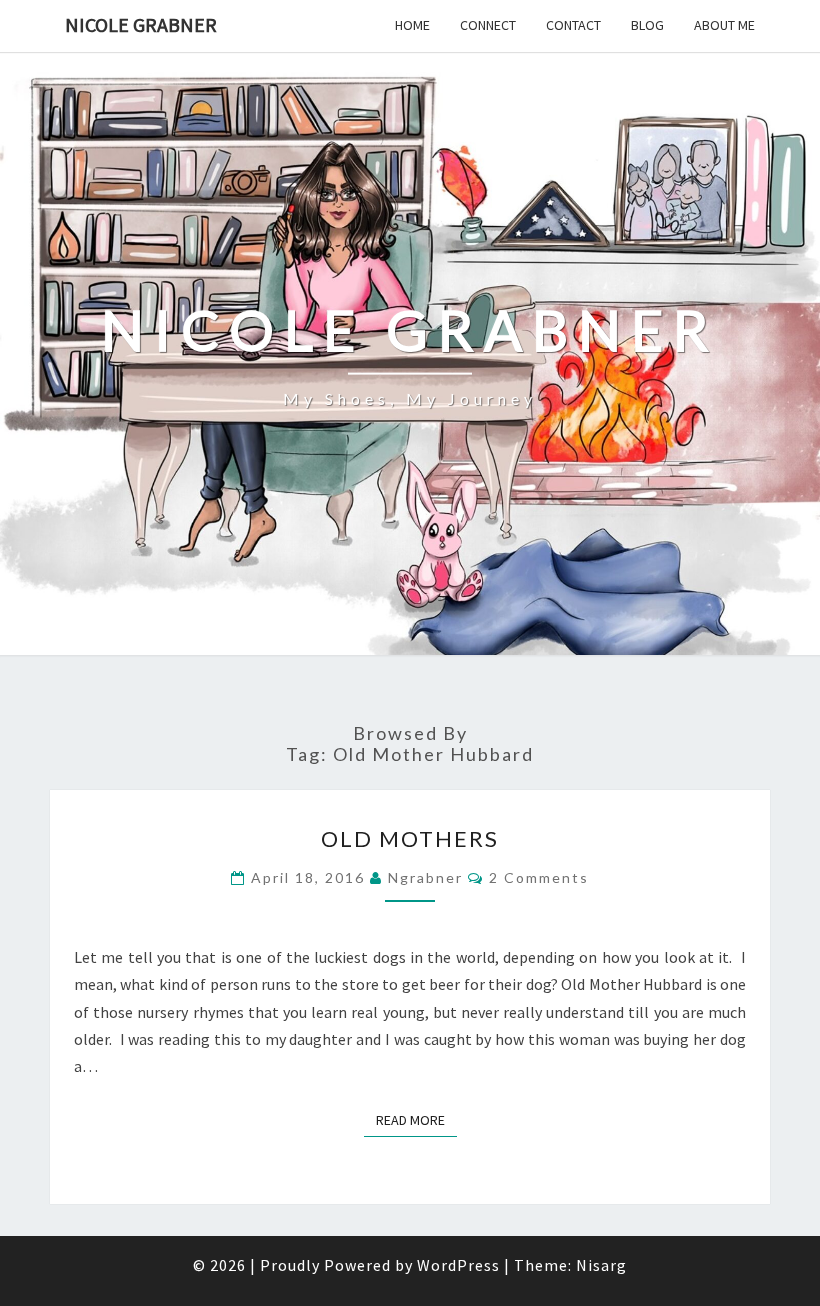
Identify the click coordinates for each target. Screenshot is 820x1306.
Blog (647, 25)
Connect (488, 25)
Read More (416, 1119)
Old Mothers (410, 838)
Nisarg (601, 1265)
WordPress (458, 1265)
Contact (573, 25)
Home (412, 25)
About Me (724, 25)
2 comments (539, 877)
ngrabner (425, 877)
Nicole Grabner (141, 24)
